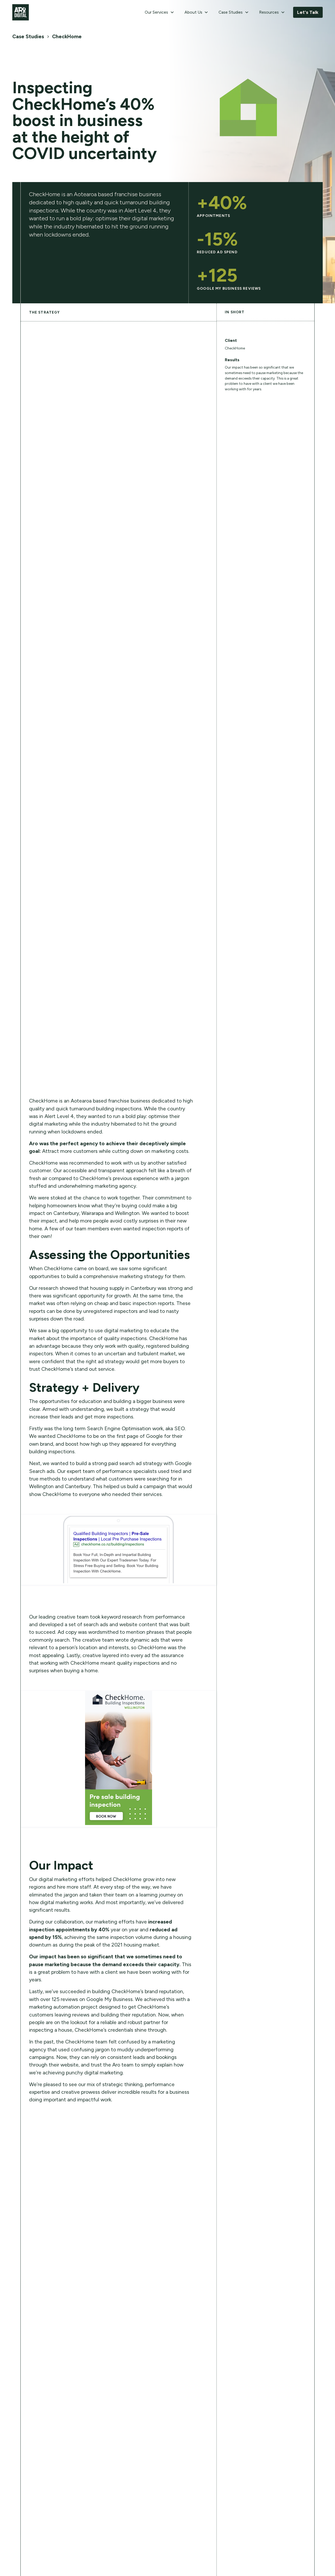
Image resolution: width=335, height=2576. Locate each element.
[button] (159, 12)
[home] (21, 12)
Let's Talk (308, 12)
